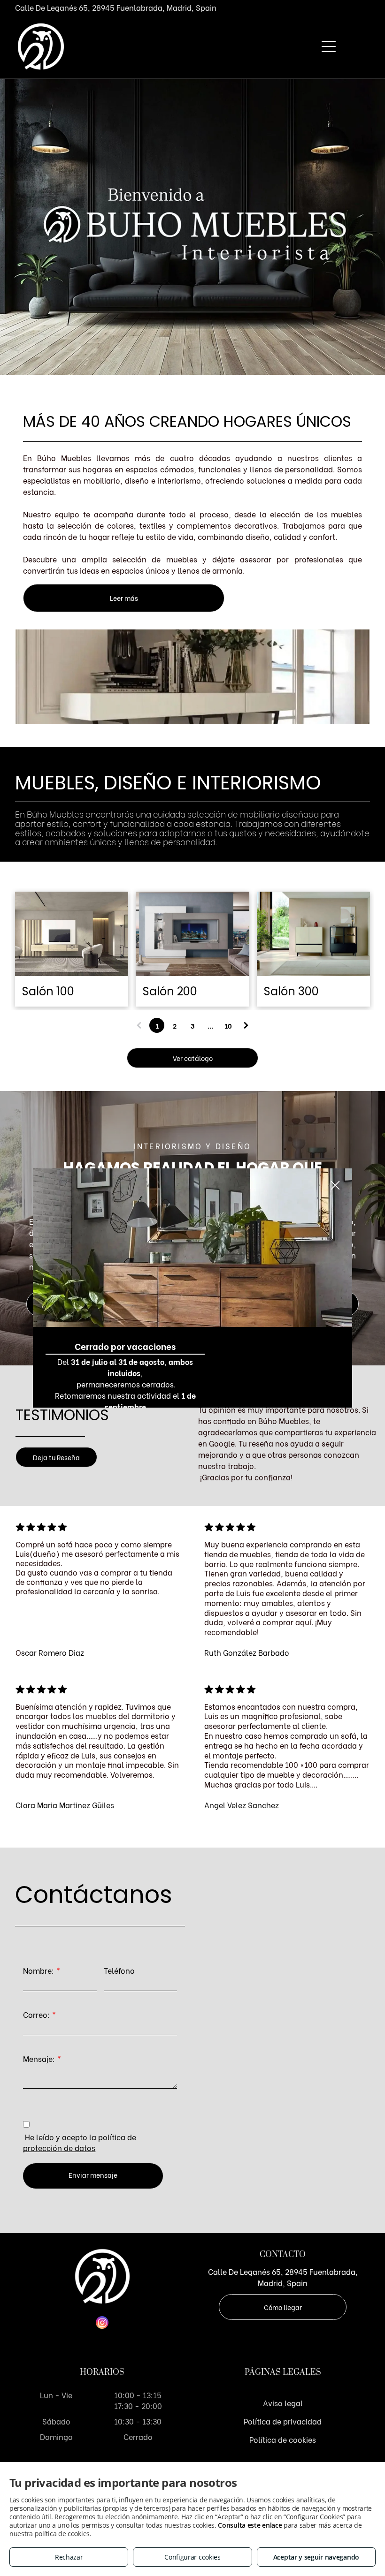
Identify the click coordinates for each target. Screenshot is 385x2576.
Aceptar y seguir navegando (316, 2557)
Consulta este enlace (250, 2525)
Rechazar (69, 2557)
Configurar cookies (192, 2557)
